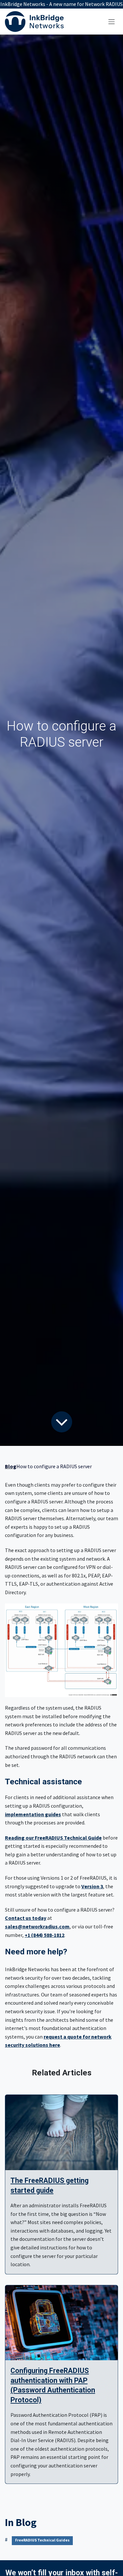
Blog (11, 1466)
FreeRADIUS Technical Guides (42, 2540)
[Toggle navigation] (112, 21)
